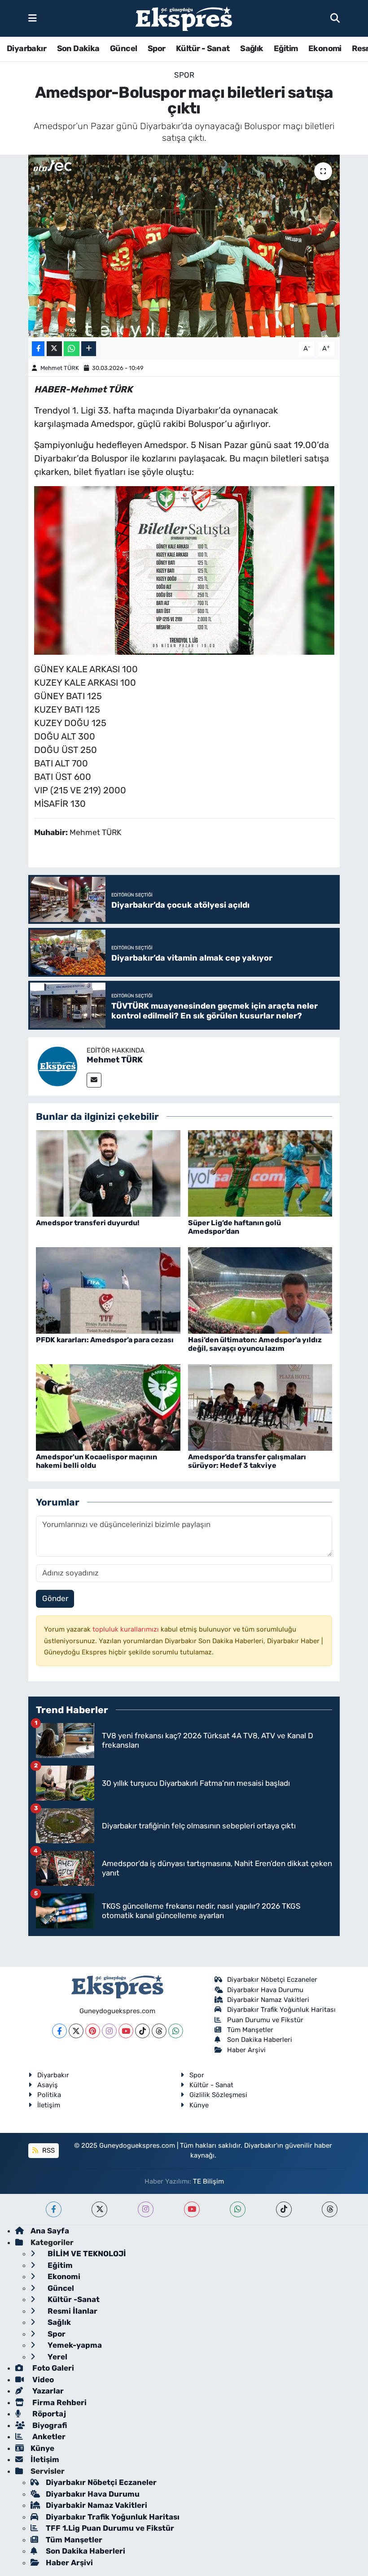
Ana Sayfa (50, 2231)
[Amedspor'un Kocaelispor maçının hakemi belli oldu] (108, 1407)
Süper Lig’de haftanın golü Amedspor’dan (234, 1227)
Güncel (123, 48)
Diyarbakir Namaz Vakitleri (268, 2000)
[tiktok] (284, 2209)
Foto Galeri (52, 2368)
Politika (49, 2095)
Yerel (57, 2357)
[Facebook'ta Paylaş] (38, 349)
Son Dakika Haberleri (260, 2040)
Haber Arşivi (246, 2050)
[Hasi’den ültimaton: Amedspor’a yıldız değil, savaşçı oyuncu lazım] (260, 1290)
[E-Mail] (94, 1080)
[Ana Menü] (33, 18)
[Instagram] (109, 2031)
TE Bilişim (208, 2181)
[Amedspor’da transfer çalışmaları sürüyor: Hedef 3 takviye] (260, 1407)
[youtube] (192, 2209)
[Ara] (335, 18)
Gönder (55, 1598)
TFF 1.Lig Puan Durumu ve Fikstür (110, 2528)
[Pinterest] (93, 2031)
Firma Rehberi (59, 2402)
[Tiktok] (142, 2031)
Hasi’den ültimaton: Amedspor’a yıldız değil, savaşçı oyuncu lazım (255, 1344)
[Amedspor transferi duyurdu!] (108, 1173)
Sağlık (252, 48)
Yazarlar (47, 2391)
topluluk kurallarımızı (127, 1629)
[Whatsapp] (176, 2031)
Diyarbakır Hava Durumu (265, 1990)
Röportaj (48, 2414)
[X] (76, 2031)
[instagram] (146, 2209)
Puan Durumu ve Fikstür (265, 2020)
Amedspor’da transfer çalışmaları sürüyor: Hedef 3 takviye (247, 1461)
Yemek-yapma (74, 2345)
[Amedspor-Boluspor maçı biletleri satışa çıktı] (184, 246)
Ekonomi (325, 48)
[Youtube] (126, 2031)
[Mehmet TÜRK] (57, 1066)
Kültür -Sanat (73, 2299)
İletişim (49, 2105)
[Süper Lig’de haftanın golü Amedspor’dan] (260, 1173)
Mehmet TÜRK (60, 368)
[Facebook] (59, 2031)
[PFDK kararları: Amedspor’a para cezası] (108, 1290)
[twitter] (99, 2209)
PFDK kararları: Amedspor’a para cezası (105, 1340)
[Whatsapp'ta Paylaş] (72, 349)
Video (42, 2380)
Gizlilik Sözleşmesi (218, 2095)
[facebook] (54, 2209)
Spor (157, 48)
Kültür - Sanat (203, 48)
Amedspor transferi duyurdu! (88, 1223)
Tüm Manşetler (250, 2030)
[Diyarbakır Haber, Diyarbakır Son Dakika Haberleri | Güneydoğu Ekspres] (184, 19)
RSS (48, 2150)
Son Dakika (78, 48)
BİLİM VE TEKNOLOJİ (86, 2254)
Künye (199, 2105)
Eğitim (286, 48)
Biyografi (49, 2425)
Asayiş (48, 2085)
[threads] (330, 2209)
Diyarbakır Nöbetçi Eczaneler (272, 1980)
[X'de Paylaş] (54, 349)
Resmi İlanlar (72, 2311)
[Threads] (159, 2031)
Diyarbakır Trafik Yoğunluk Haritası (281, 2010)
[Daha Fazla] (89, 349)
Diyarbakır (26, 48)
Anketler (48, 2437)
